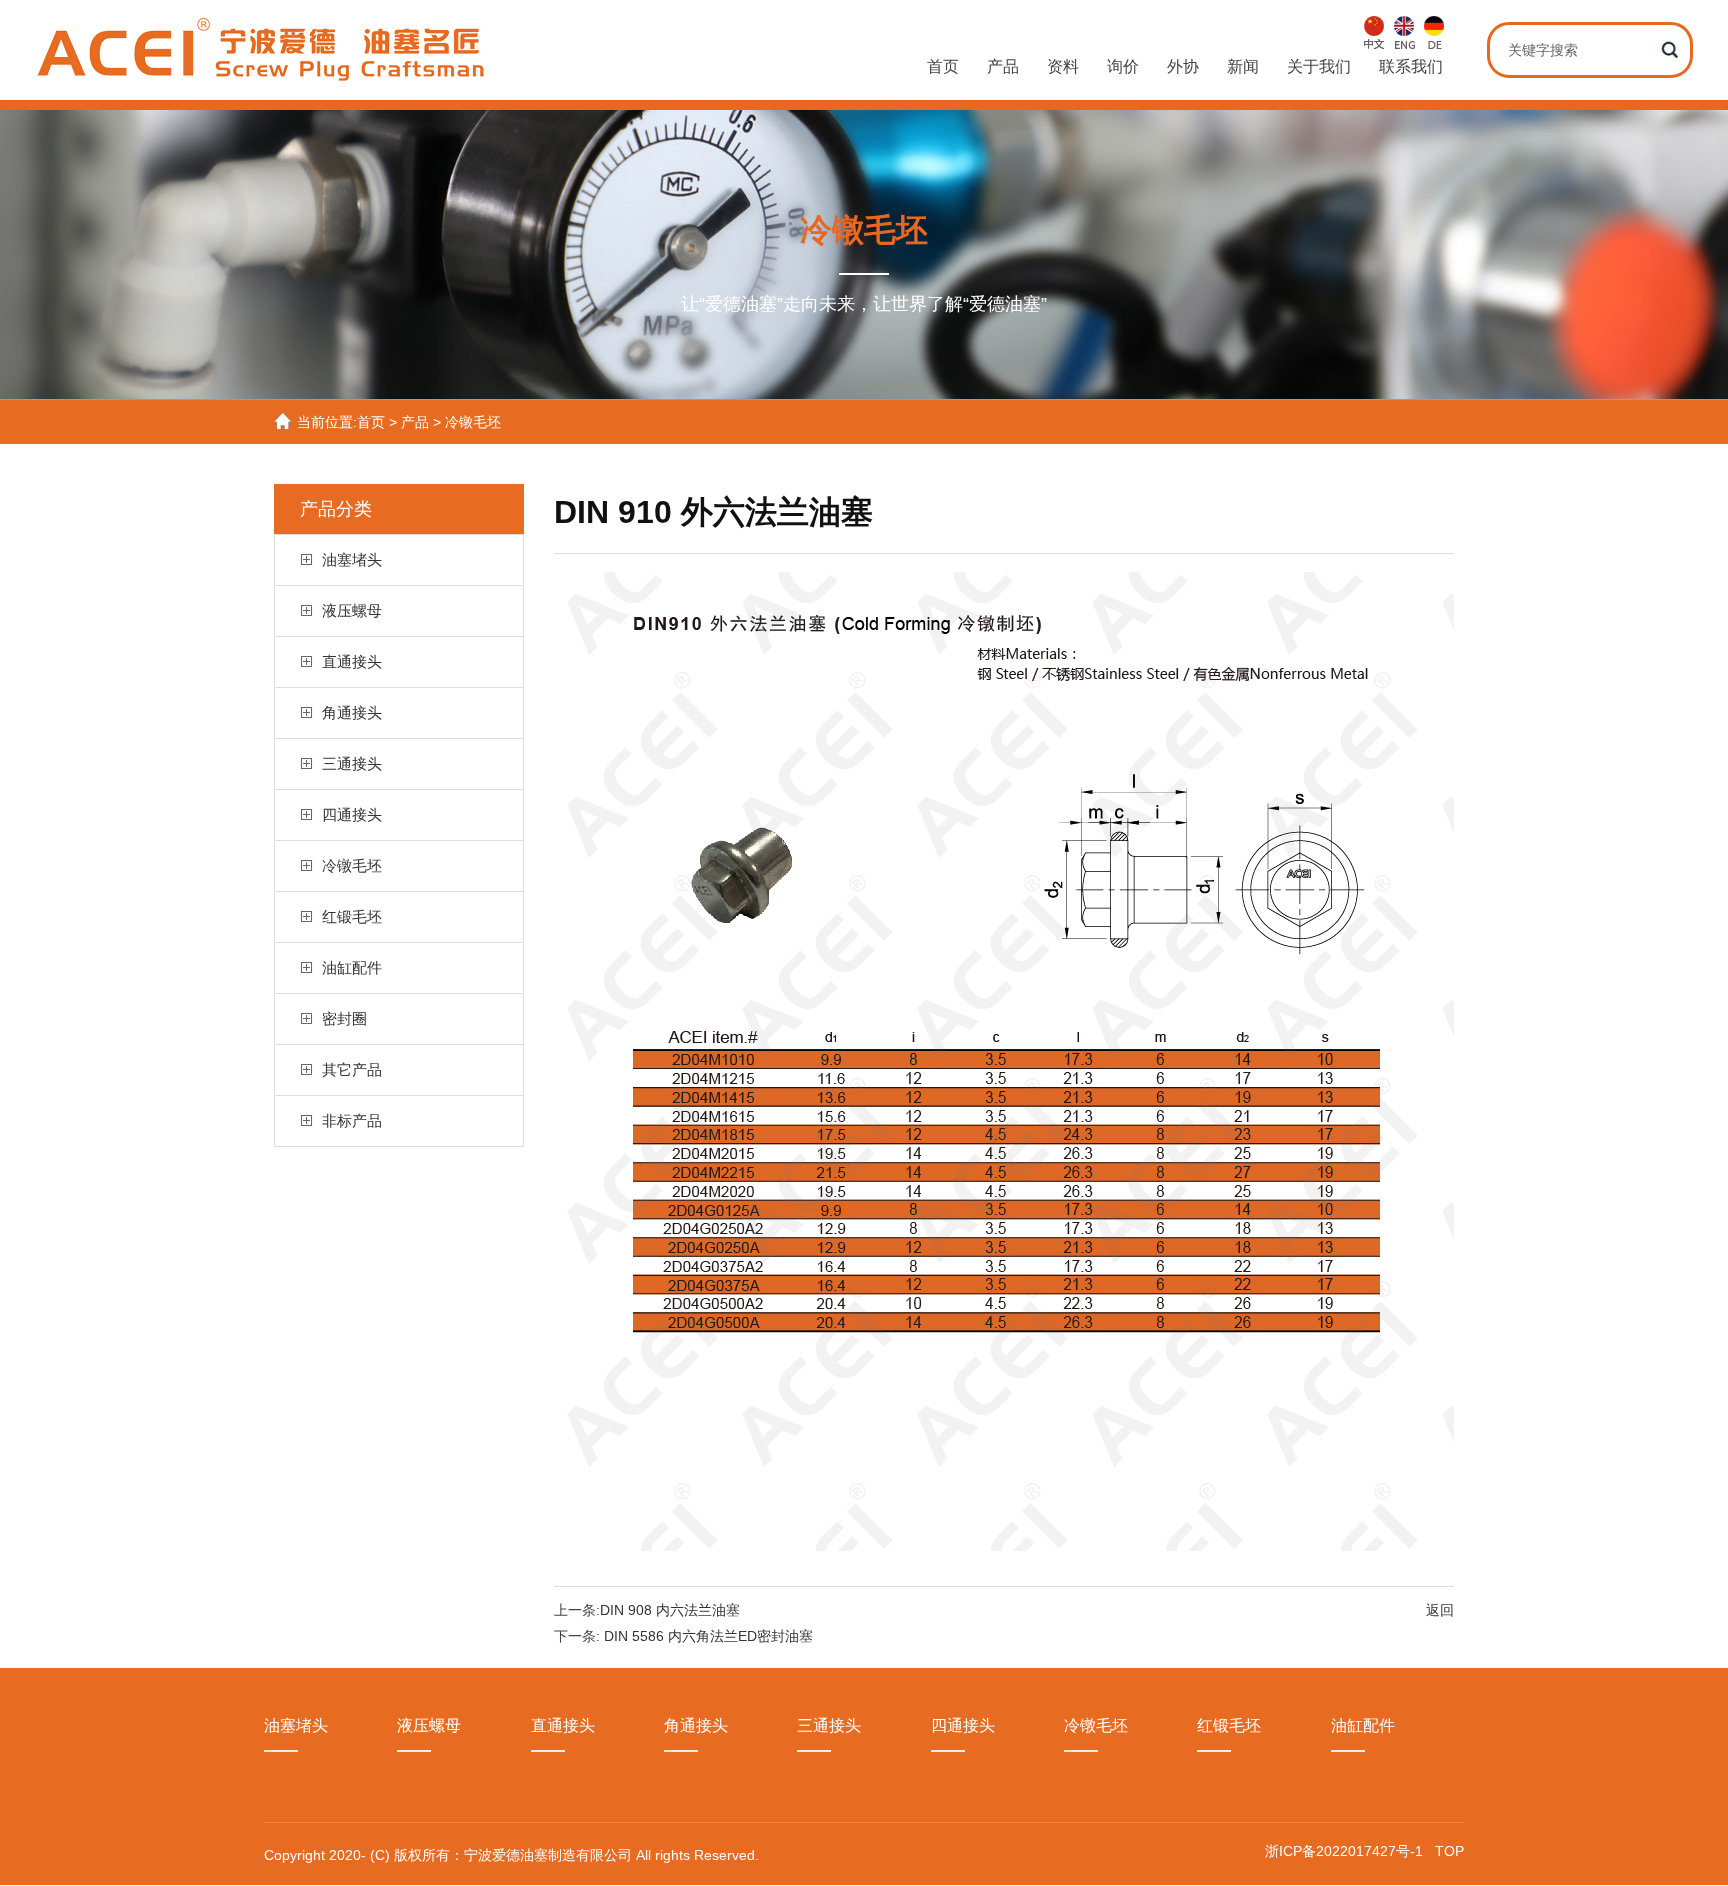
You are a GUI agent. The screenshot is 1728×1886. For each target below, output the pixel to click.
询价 (1123, 66)
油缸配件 (352, 967)
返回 (1440, 1610)
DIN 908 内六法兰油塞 (670, 1610)
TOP (1449, 1851)
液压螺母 (352, 610)
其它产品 (352, 1069)
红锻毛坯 (352, 916)
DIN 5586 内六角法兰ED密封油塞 (708, 1636)
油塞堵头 (352, 559)
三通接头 (352, 763)
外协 (1183, 66)
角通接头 (352, 712)
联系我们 (1411, 66)
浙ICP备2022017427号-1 (1346, 1851)
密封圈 (344, 1018)
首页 (943, 66)
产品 (1003, 66)
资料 (1063, 66)
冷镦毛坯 (473, 422)
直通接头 (352, 661)
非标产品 (352, 1120)
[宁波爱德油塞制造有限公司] (262, 71)
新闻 (1243, 66)
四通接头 (352, 814)
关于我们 (1319, 66)
